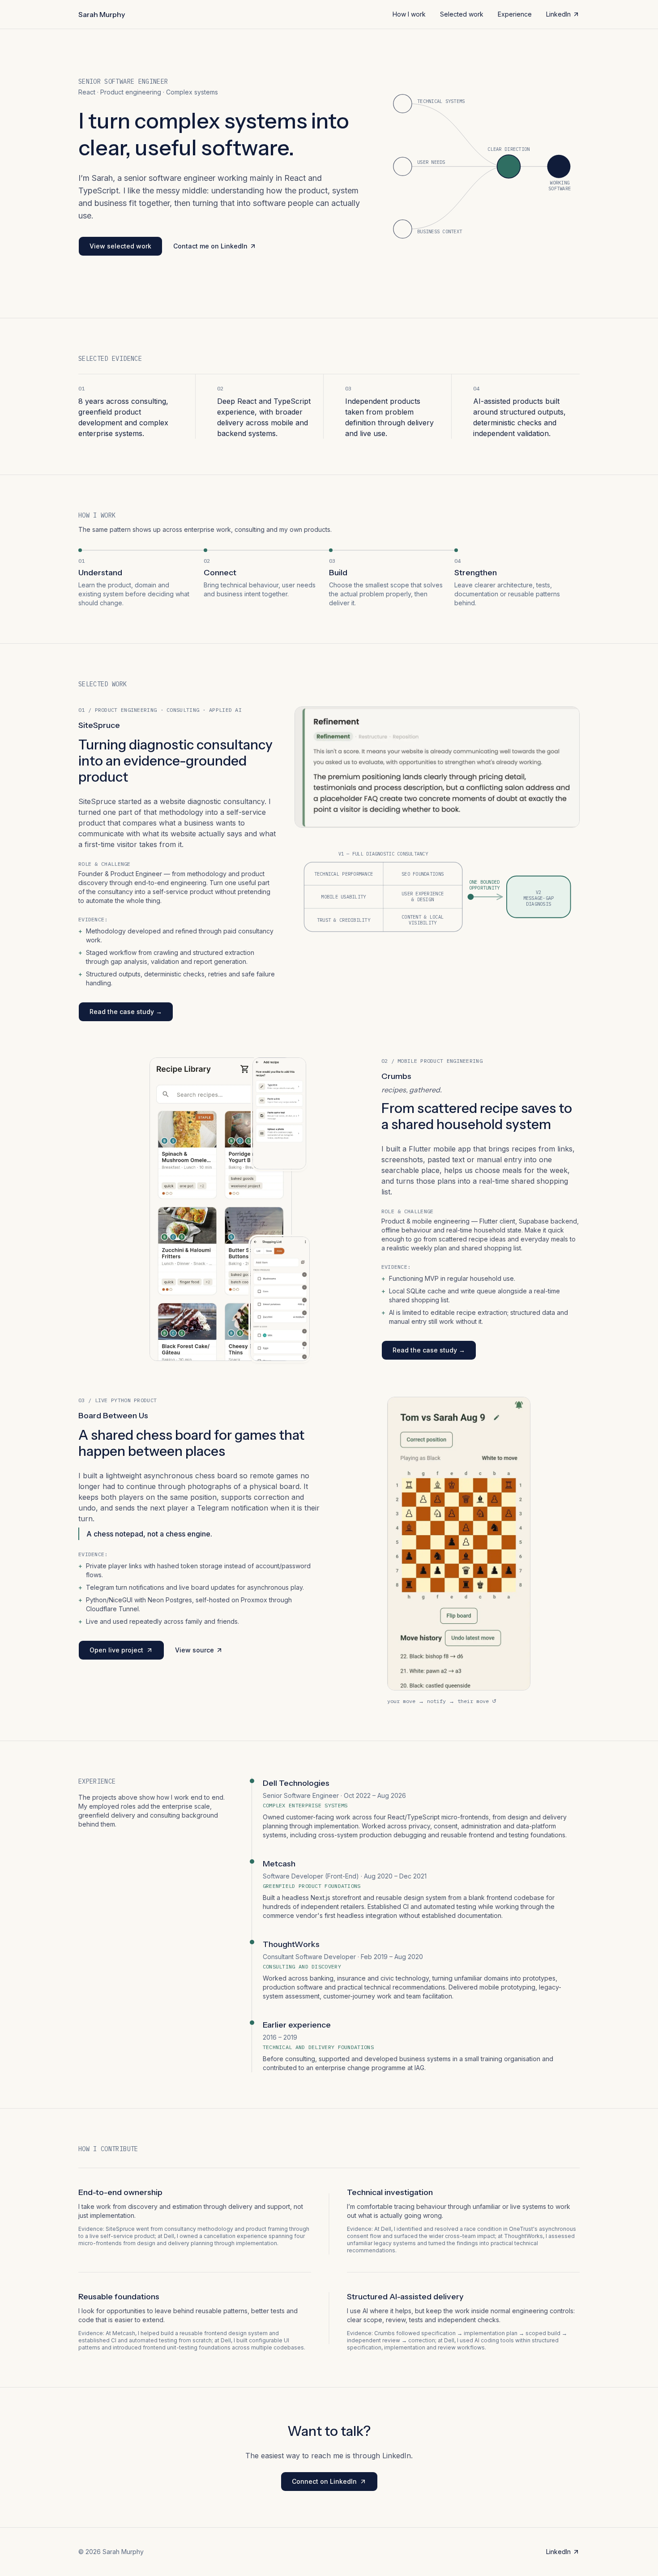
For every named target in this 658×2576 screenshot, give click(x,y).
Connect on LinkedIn (335, 2484)
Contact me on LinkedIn (210, 248)
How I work (409, 14)
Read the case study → (127, 1014)
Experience (515, 14)
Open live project (127, 1652)
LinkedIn (563, 16)
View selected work (120, 246)
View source (199, 1652)
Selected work (462, 14)
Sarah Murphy (102, 14)
